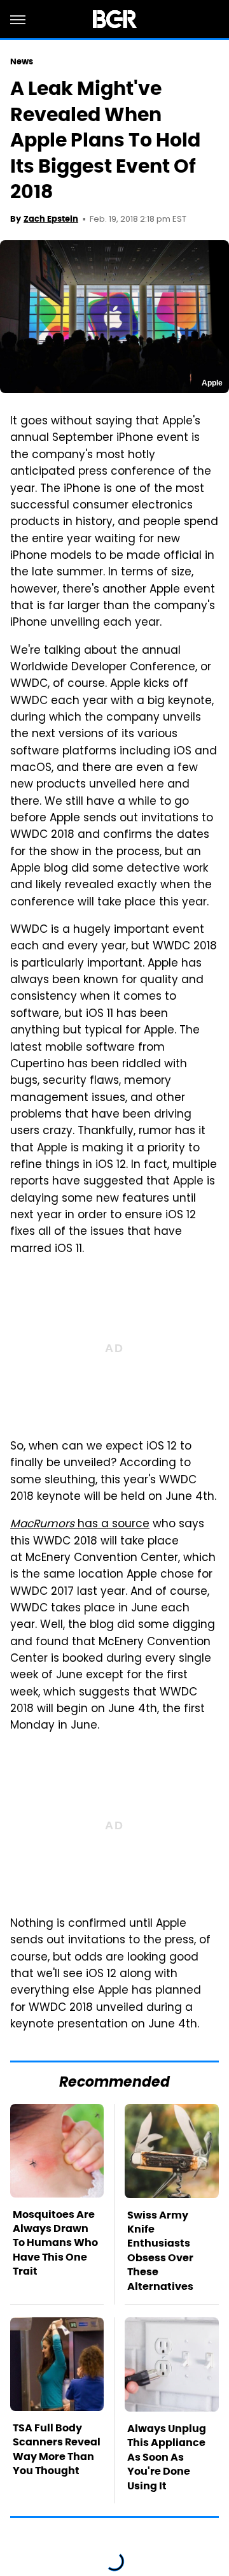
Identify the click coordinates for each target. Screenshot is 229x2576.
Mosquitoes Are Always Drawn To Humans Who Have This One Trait (55, 2243)
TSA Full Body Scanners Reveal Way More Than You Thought (57, 2449)
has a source (80, 1525)
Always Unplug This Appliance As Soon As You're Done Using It (167, 2457)
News (22, 61)
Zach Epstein (51, 219)
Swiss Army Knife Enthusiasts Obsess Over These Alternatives (160, 2251)
